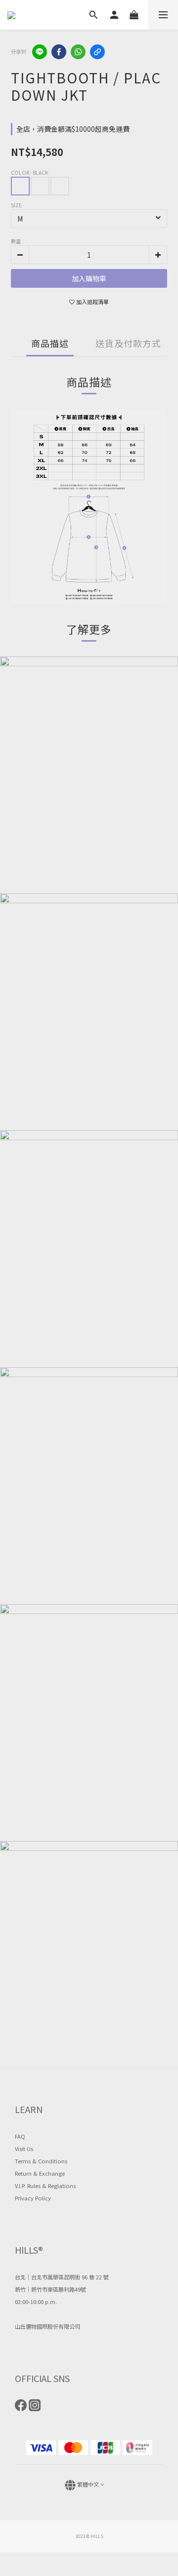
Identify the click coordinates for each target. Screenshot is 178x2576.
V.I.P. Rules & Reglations (45, 2186)
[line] (40, 52)
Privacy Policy (33, 2198)
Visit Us (24, 2149)
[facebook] (59, 52)
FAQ (20, 2136)
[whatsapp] (78, 52)
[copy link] (97, 52)
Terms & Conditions (41, 2161)
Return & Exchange (40, 2173)
